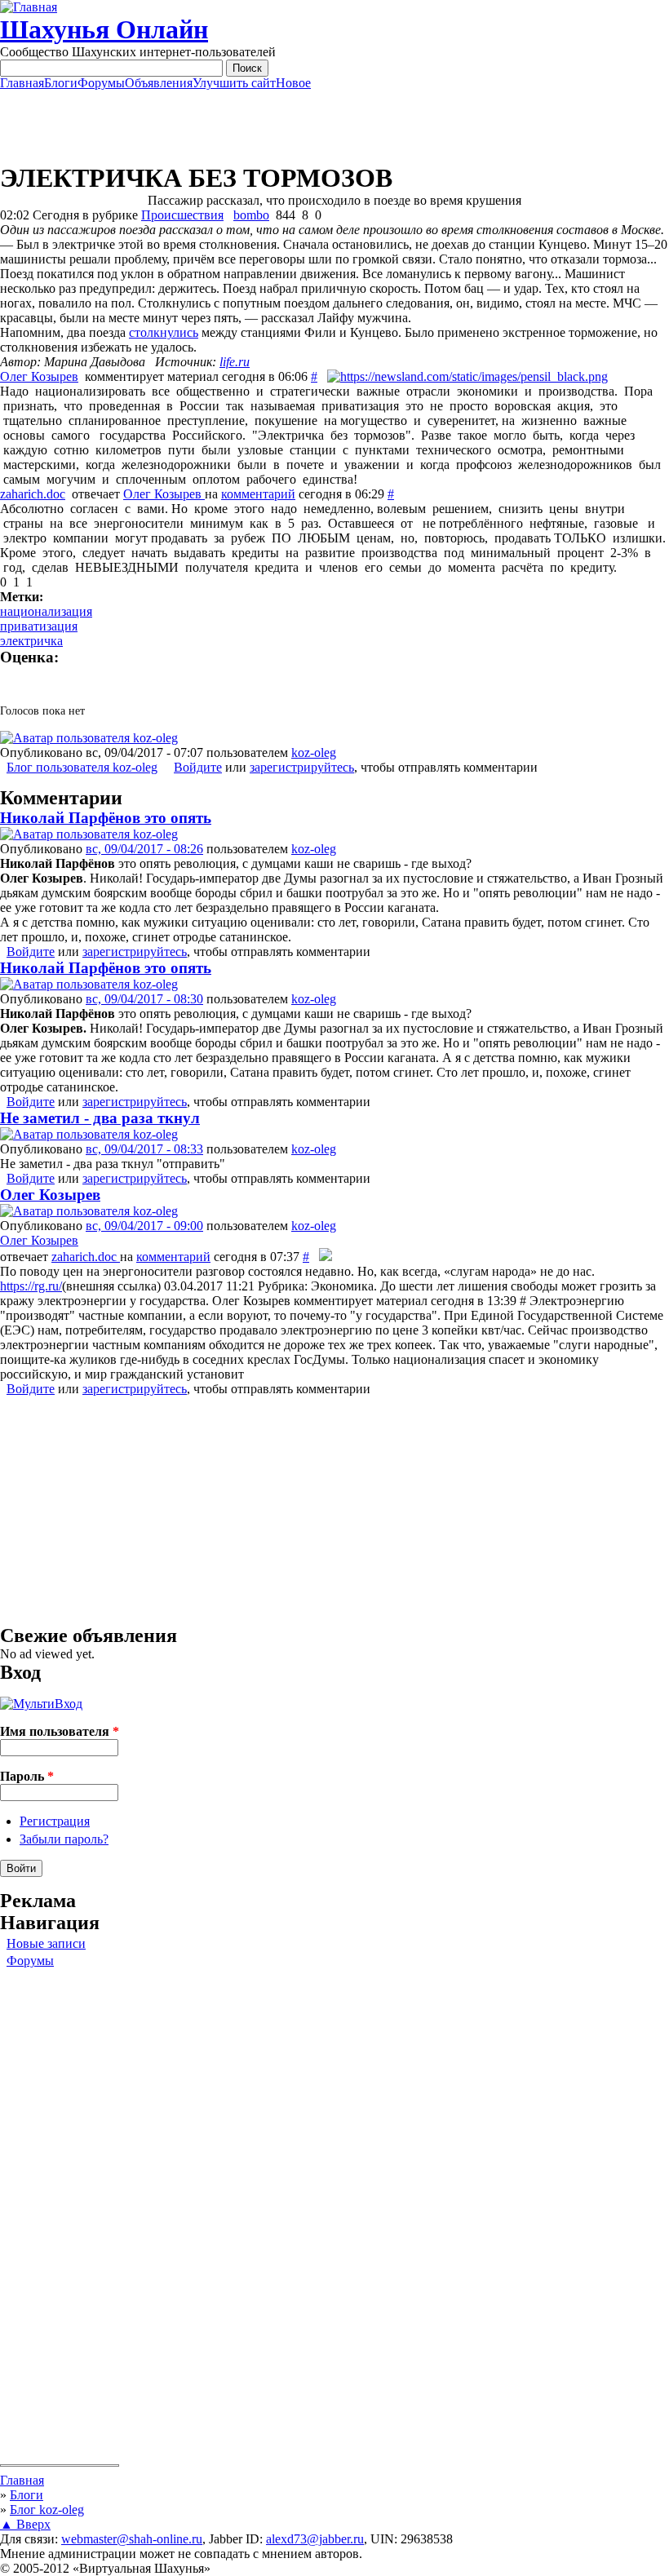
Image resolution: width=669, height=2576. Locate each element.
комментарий (258, 494)
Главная (22, 83)
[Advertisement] (334, 126)
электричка (31, 641)
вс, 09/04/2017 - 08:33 (144, 1149)
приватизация (39, 626)
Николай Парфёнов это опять (106, 818)
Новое (293, 83)
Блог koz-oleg (47, 2510)
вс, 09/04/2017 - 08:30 (144, 999)
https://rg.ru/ (31, 1286)
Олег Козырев (39, 376)
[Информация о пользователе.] (89, 738)
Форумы (101, 83)
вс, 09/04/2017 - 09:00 (144, 1226)
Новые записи (46, 1943)
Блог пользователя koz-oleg (82, 767)
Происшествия (182, 215)
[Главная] (29, 7)
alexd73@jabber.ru (315, 2539)
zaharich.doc (33, 494)
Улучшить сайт (234, 83)
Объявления (159, 83)
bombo (251, 215)
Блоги (61, 83)
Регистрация (55, 1821)
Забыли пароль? (64, 1839)
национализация (46, 611)
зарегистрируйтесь (302, 767)
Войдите (198, 767)
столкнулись (164, 332)
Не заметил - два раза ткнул (100, 1118)
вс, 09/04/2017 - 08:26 (144, 849)
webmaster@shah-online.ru (132, 2539)
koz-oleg (314, 752)
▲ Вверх (25, 2524)
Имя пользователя (60, 1731)
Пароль (27, 1776)
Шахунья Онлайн (104, 29)
